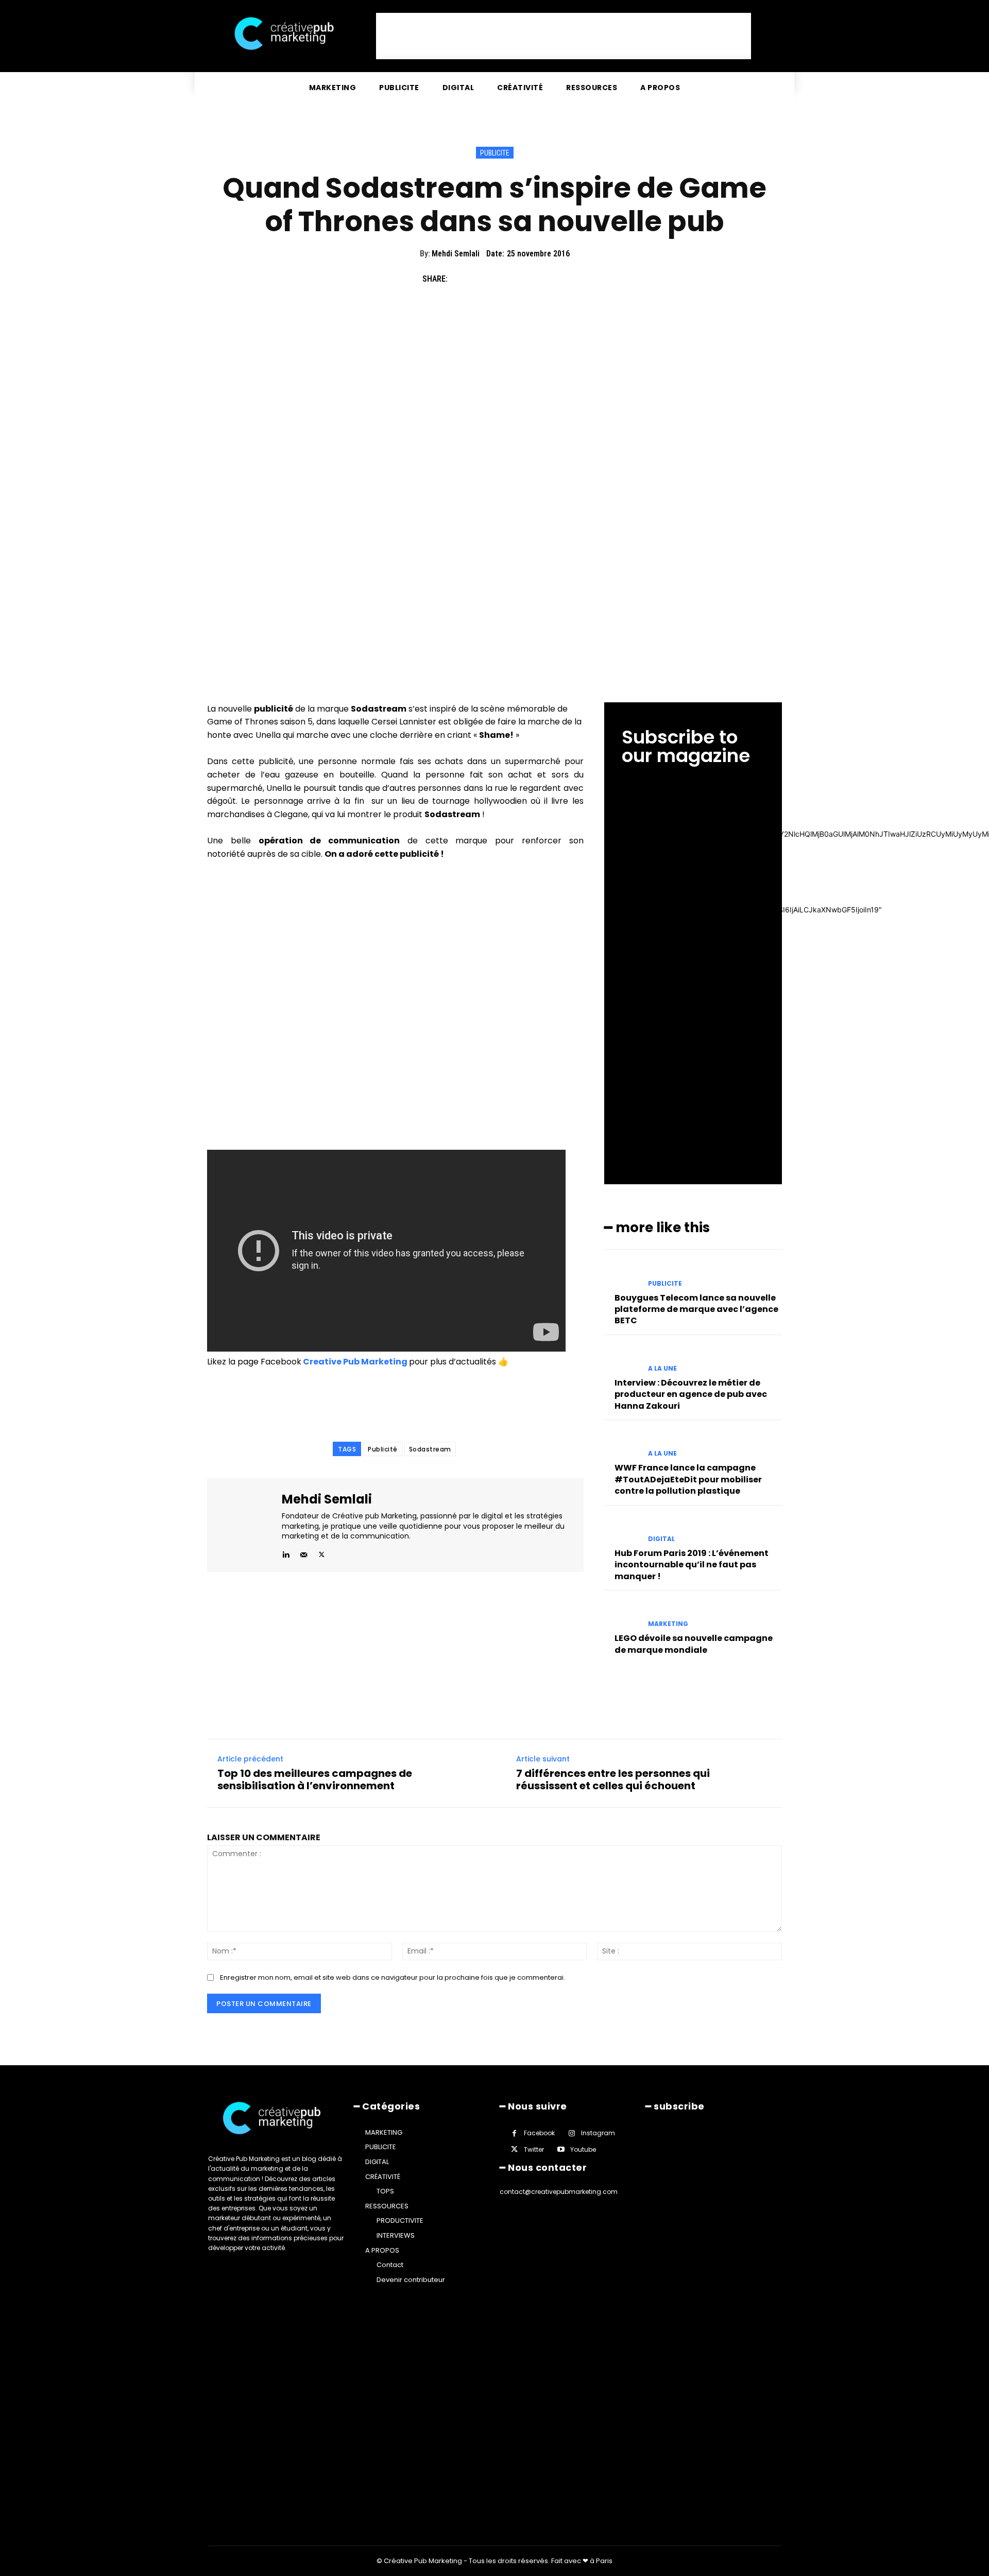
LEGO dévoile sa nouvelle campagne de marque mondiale (694, 1644)
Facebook (539, 2133)
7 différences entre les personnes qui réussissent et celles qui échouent (613, 1779)
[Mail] (304, 1553)
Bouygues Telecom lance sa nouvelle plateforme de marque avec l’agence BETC (696, 1309)
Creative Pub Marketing (354, 1362)
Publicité (383, 1449)
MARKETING (668, 1624)
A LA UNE (662, 1369)
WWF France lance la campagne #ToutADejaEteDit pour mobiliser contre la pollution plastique (688, 1479)
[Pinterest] (508, 279)
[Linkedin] (286, 1553)
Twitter (534, 2149)
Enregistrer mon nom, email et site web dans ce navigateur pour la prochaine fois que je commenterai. (393, 1977)
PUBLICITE (495, 153)
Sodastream (430, 1449)
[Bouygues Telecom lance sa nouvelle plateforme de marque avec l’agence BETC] (622, 1274)
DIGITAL (661, 1539)
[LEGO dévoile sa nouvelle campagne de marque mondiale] (622, 1615)
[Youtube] (561, 2149)
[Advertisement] (564, 36)
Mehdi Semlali (456, 254)
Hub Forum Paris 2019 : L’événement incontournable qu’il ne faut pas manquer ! (692, 1565)
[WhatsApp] (532, 279)
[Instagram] (572, 2133)
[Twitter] (484, 279)
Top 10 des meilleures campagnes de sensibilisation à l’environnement (315, 1779)
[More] (556, 279)
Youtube (583, 2149)
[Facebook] (461, 279)
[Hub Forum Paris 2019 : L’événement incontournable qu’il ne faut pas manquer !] (622, 1530)
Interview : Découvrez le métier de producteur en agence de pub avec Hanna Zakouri (691, 1394)
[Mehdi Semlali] (246, 1525)
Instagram (598, 2133)
